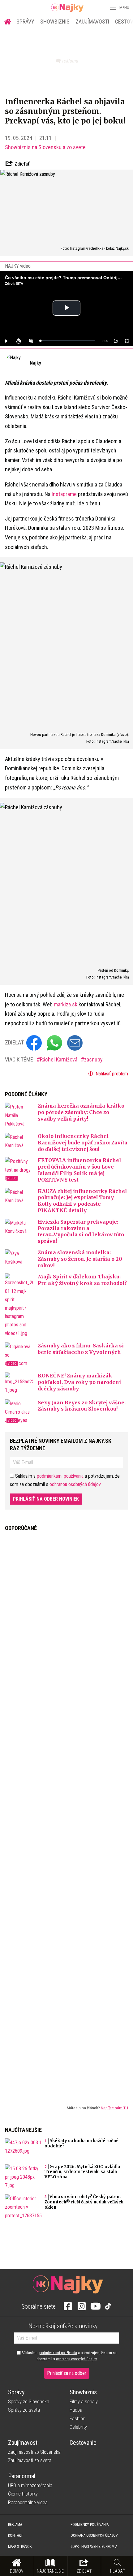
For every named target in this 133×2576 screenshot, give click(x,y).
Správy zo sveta (24, 2410)
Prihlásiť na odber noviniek (46, 1499)
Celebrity (78, 2427)
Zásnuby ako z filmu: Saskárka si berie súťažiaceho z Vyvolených (81, 1349)
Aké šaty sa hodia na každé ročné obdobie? (82, 2143)
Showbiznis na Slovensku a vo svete (45, 147)
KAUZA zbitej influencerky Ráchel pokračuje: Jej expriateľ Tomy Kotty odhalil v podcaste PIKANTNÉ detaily (82, 1201)
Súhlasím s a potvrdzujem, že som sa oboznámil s (69, 2356)
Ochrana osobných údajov (94, 2535)
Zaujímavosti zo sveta (30, 2460)
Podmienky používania (90, 2525)
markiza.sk (66, 1004)
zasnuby (93, 1059)
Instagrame (64, 494)
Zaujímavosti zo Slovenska (34, 2452)
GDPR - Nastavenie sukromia (94, 2547)
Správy (25, 22)
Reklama (15, 2525)
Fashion (77, 2419)
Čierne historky (23, 2494)
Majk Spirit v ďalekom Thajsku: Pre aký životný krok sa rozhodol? (82, 1280)
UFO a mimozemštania (30, 2485)
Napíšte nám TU (114, 2108)
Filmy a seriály (84, 2402)
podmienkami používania (60, 1476)
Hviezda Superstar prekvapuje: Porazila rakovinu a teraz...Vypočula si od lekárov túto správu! (81, 1231)
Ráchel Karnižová (59, 1059)
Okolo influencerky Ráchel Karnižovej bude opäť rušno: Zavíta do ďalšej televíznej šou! (83, 1143)
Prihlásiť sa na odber (67, 2373)
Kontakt (15, 2535)
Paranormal (22, 2476)
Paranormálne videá (28, 2503)
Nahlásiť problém (111, 1074)
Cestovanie (83, 2443)
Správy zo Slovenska (29, 2402)
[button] (113, 7)
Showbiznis (55, 22)
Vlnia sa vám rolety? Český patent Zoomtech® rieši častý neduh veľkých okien (84, 2202)
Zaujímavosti (92, 22)
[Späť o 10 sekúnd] (19, 341)
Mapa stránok (20, 2547)
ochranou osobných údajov (75, 1484)
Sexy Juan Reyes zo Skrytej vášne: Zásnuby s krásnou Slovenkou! (82, 1406)
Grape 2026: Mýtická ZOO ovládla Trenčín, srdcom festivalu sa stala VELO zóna (82, 2172)
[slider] (67, 341)
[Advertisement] (66, 1813)
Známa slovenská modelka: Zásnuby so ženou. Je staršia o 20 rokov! (80, 1259)
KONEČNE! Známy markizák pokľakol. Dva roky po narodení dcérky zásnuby (79, 1382)
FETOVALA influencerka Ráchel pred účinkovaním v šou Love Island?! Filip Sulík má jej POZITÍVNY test (79, 1170)
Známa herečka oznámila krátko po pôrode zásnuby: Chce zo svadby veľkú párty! (81, 1112)
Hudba (76, 2410)
